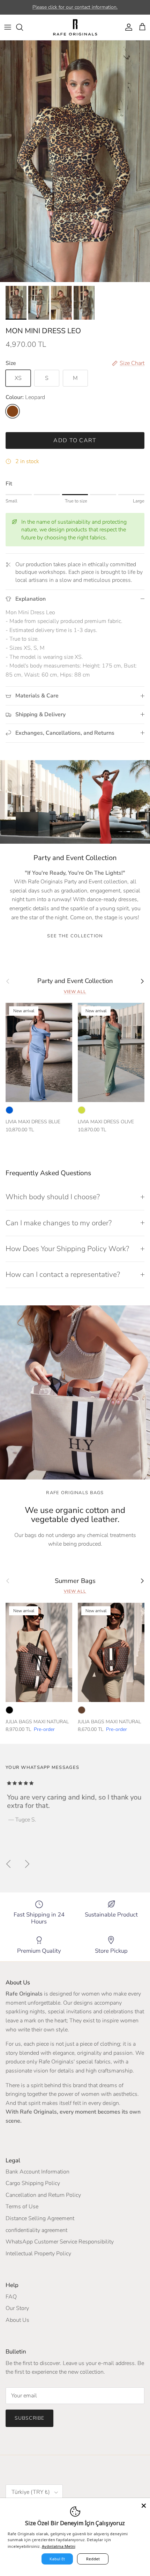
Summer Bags (75, 1581)
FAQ (11, 2297)
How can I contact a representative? (63, 1274)
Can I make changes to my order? (59, 1223)
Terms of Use (22, 2207)
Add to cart (75, 440)
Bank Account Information (37, 2172)
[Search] (23, 27)
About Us (17, 2320)
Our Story (17, 2308)
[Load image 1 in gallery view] (75, 161)
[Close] (144, 2504)
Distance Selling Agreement (40, 2218)
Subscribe (29, 2418)
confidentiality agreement (36, 2230)
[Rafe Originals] (75, 27)
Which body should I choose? (53, 1197)
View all (75, 992)
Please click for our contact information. (75, 7)
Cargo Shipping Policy (33, 2183)
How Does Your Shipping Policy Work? (67, 1249)
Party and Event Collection (75, 981)
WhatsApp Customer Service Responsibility (60, 2242)
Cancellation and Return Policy (43, 2195)
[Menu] (8, 27)
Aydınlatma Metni (59, 2546)
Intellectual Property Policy (38, 2254)
